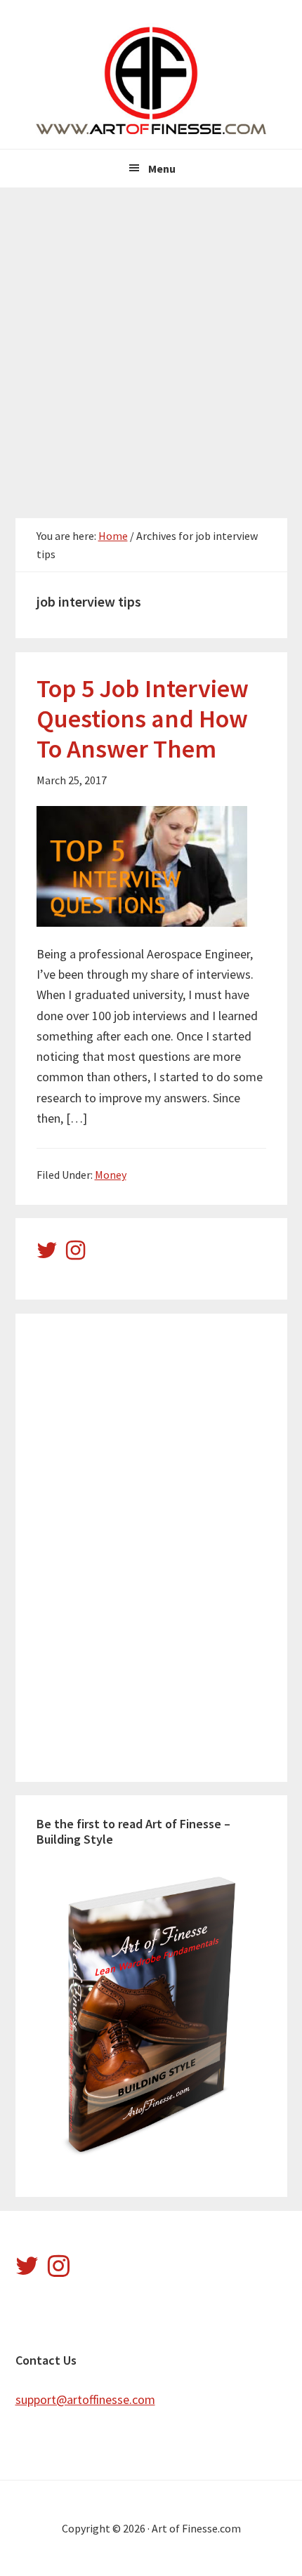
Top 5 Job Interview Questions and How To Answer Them (143, 719)
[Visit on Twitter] (47, 1254)
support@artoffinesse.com (85, 2399)
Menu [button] (162, 169)
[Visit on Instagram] (75, 1254)
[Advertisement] (151, 345)
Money (111, 1175)
